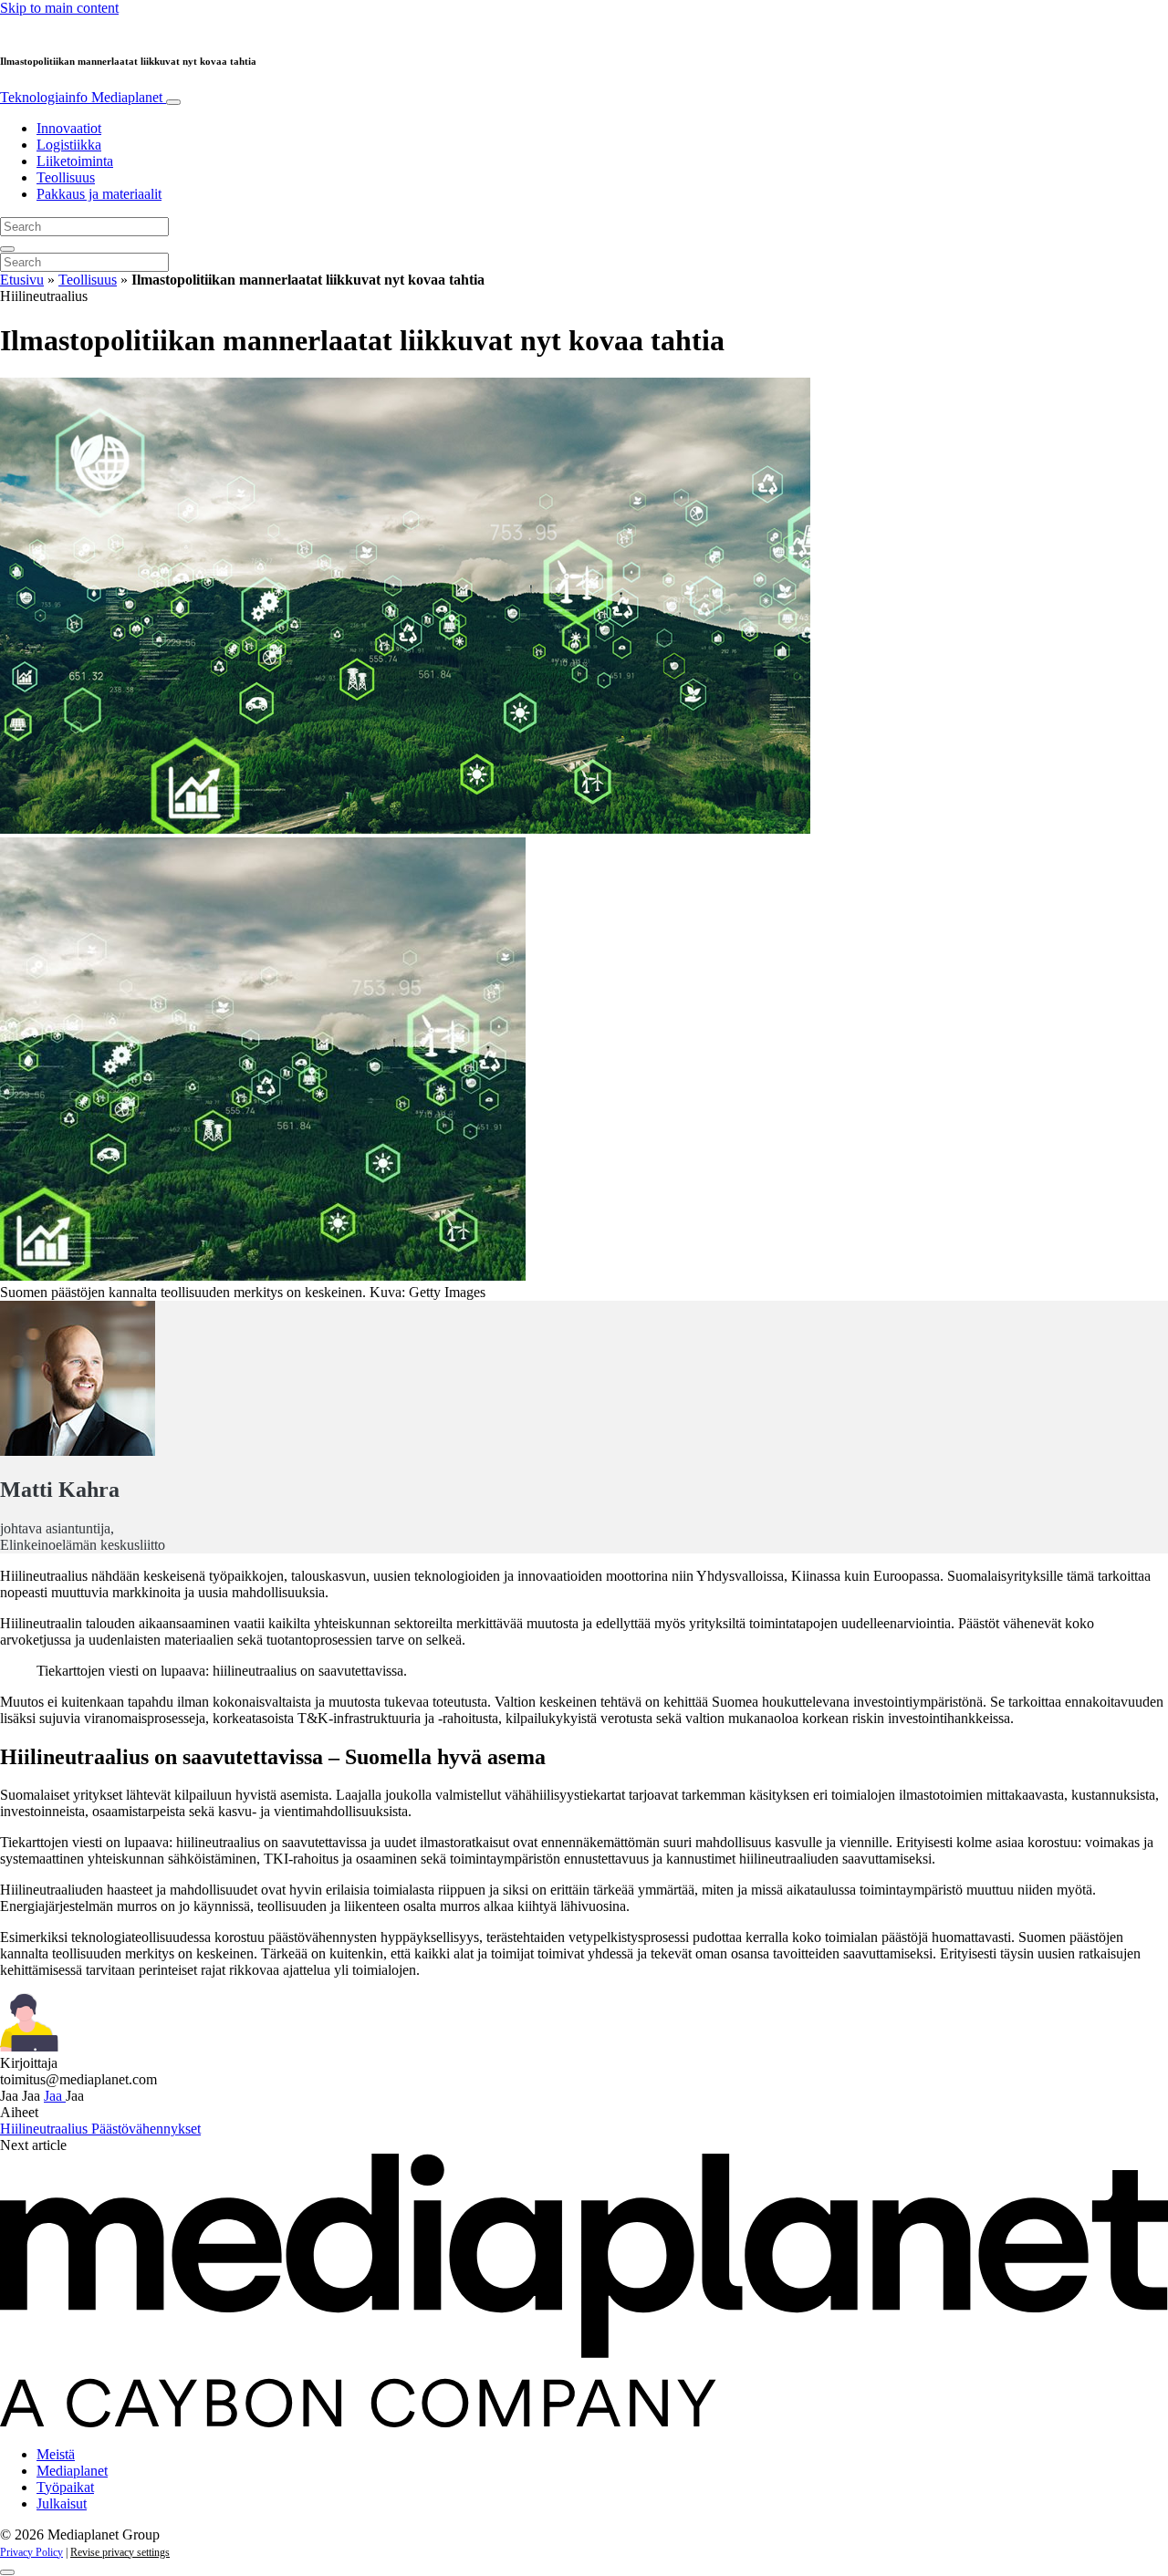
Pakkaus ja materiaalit (99, 194)
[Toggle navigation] (173, 102)
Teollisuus (66, 177)
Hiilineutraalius (46, 2129)
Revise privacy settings (120, 2552)
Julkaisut (62, 2503)
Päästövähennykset (146, 2129)
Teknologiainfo (81, 97)
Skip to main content (59, 8)
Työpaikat (65, 2487)
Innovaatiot (69, 128)
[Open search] (7, 249)
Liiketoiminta (75, 161)
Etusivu (22, 280)
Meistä (56, 2454)
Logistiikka (69, 145)
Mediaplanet (72, 2471)
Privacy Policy (31, 2552)
